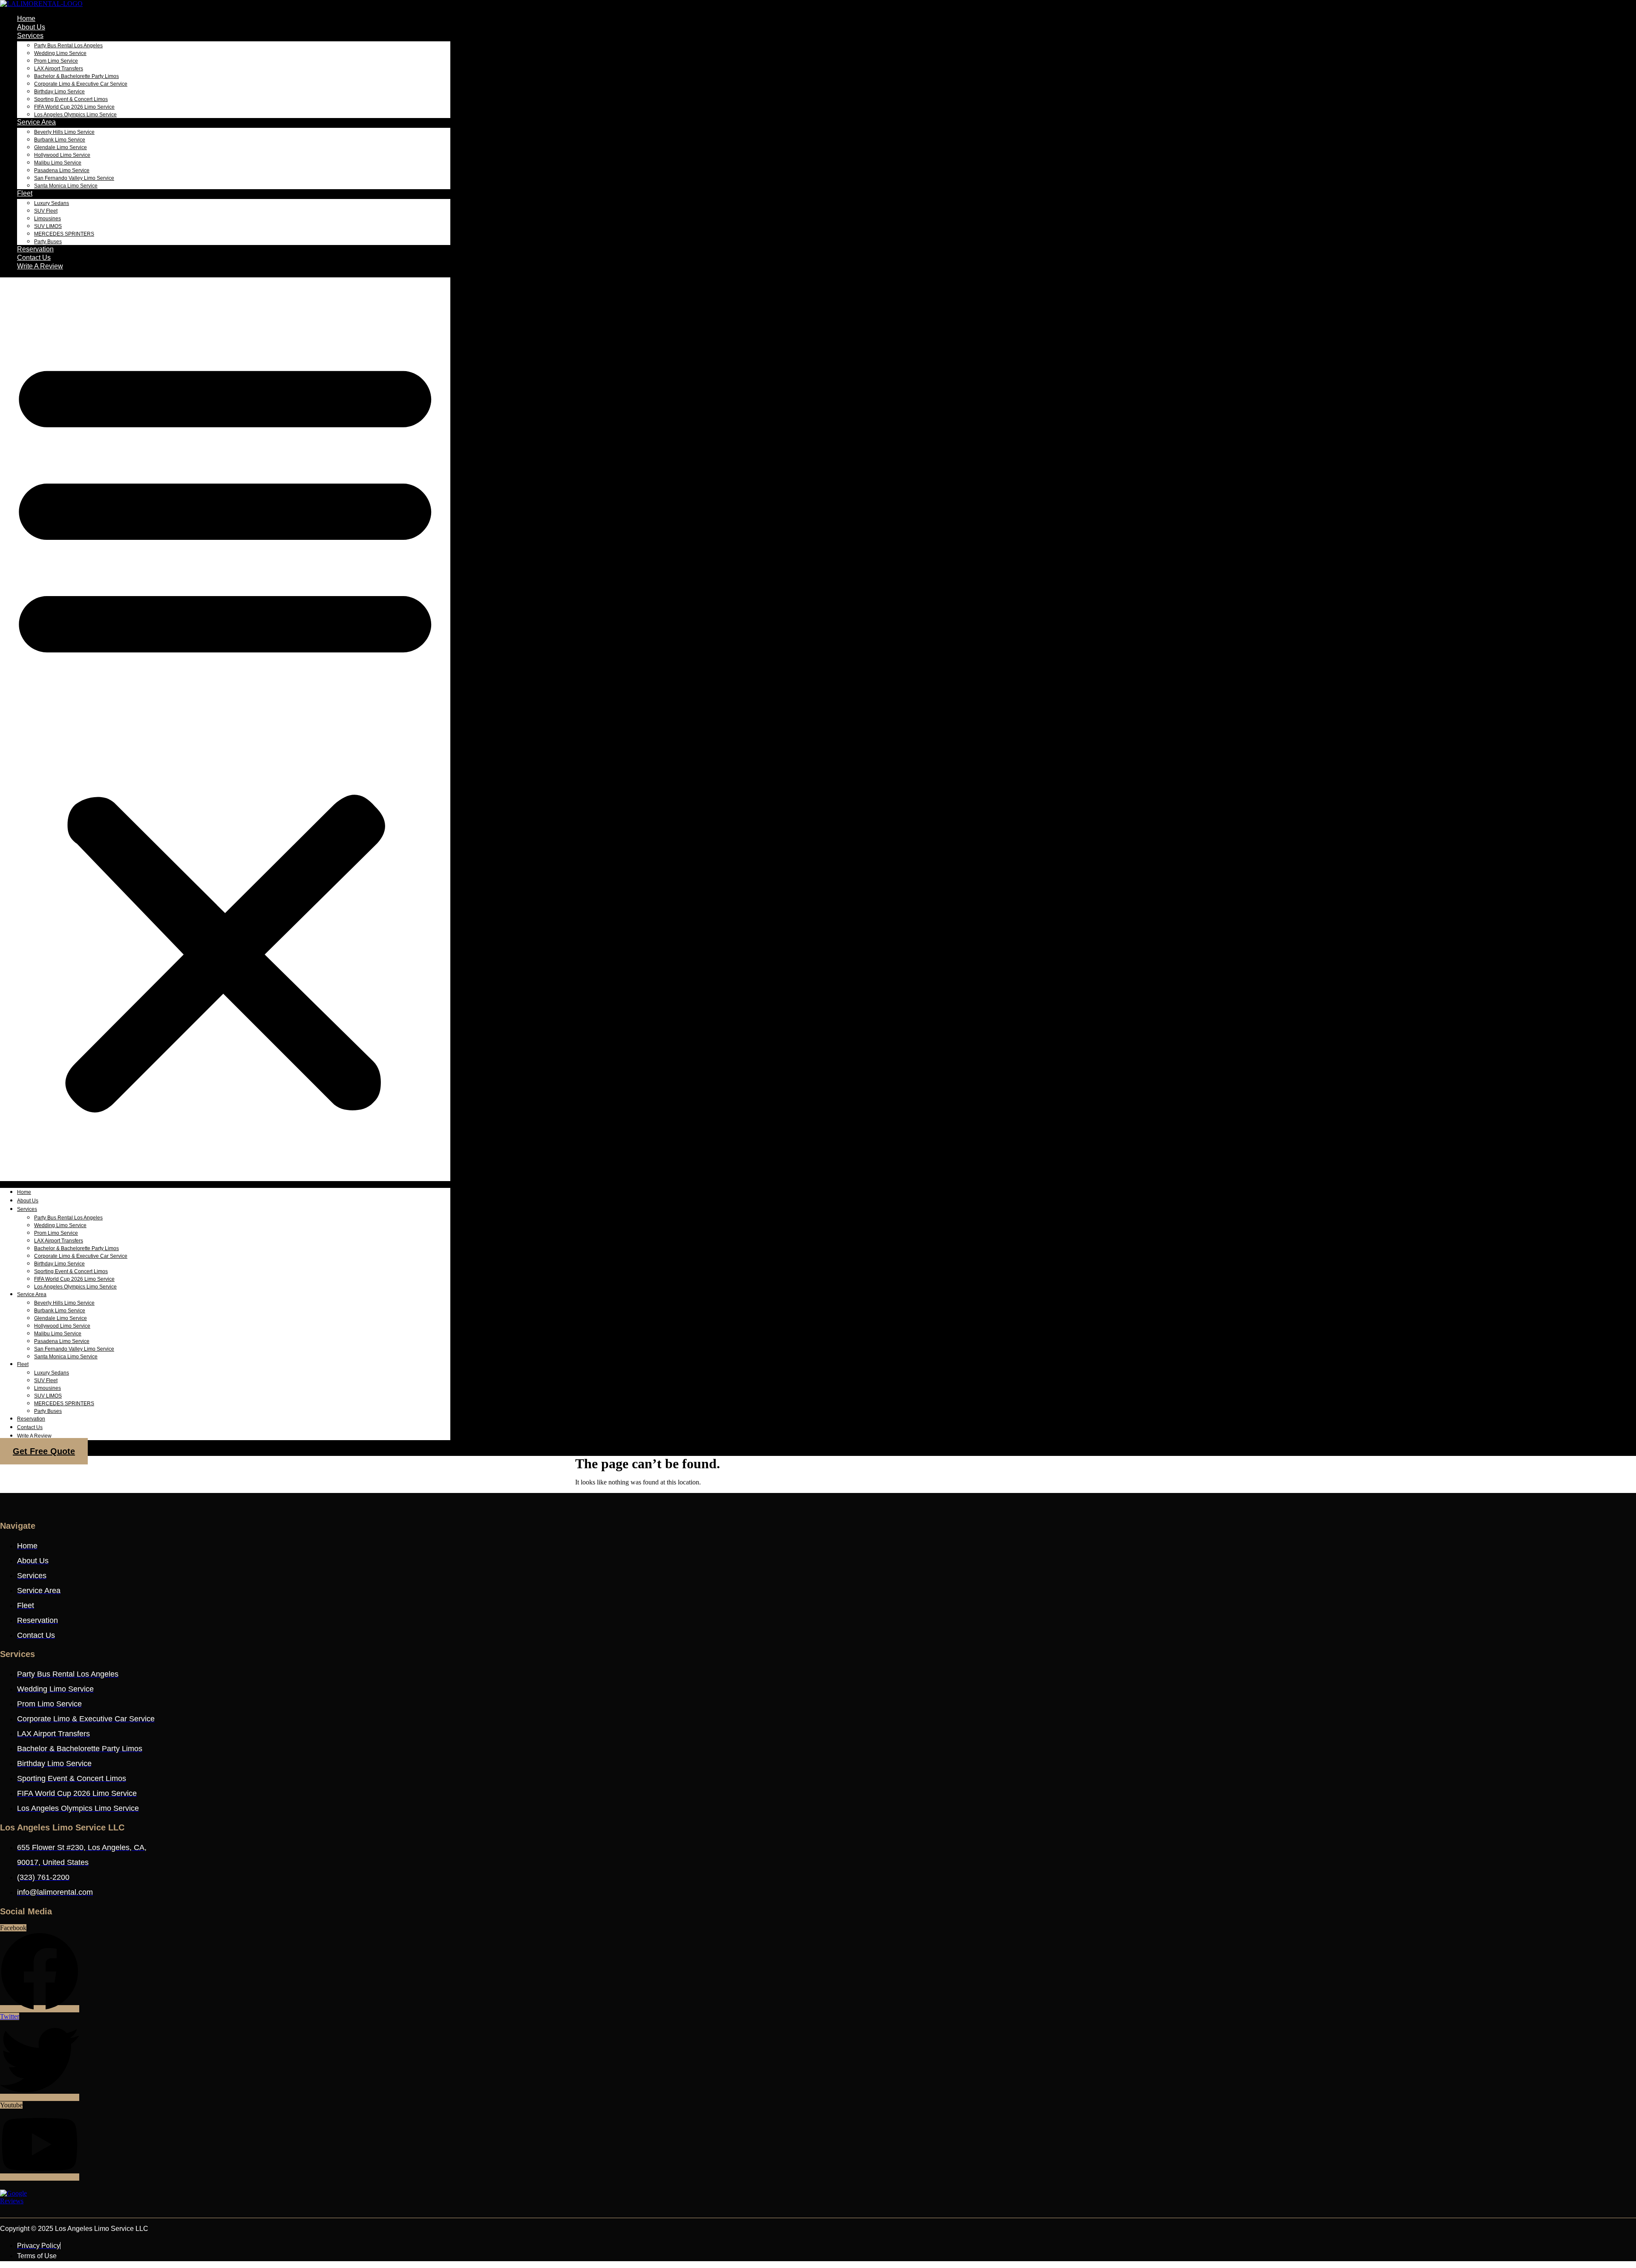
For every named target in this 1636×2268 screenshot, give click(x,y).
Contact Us (34, 258)
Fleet (25, 193)
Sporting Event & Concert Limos (71, 99)
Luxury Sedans (52, 203)
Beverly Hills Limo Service (64, 132)
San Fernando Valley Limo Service (74, 178)
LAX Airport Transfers (59, 69)
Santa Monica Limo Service (66, 186)
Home (26, 19)
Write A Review (40, 266)
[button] (225, 729)
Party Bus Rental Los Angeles (68, 46)
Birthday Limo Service (59, 92)
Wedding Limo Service (60, 53)
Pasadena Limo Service (62, 170)
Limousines (48, 219)
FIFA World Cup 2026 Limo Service (74, 107)
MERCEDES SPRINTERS (64, 234)
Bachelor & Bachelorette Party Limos (76, 76)
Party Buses (48, 242)
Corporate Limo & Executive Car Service (81, 84)
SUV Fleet (46, 211)
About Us (31, 27)
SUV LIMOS (48, 226)
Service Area (36, 122)
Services (30, 36)
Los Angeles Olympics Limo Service (75, 115)
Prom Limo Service (56, 61)
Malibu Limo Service (58, 163)
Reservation (35, 249)
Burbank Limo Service (60, 140)
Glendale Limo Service (60, 147)
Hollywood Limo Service (62, 155)
